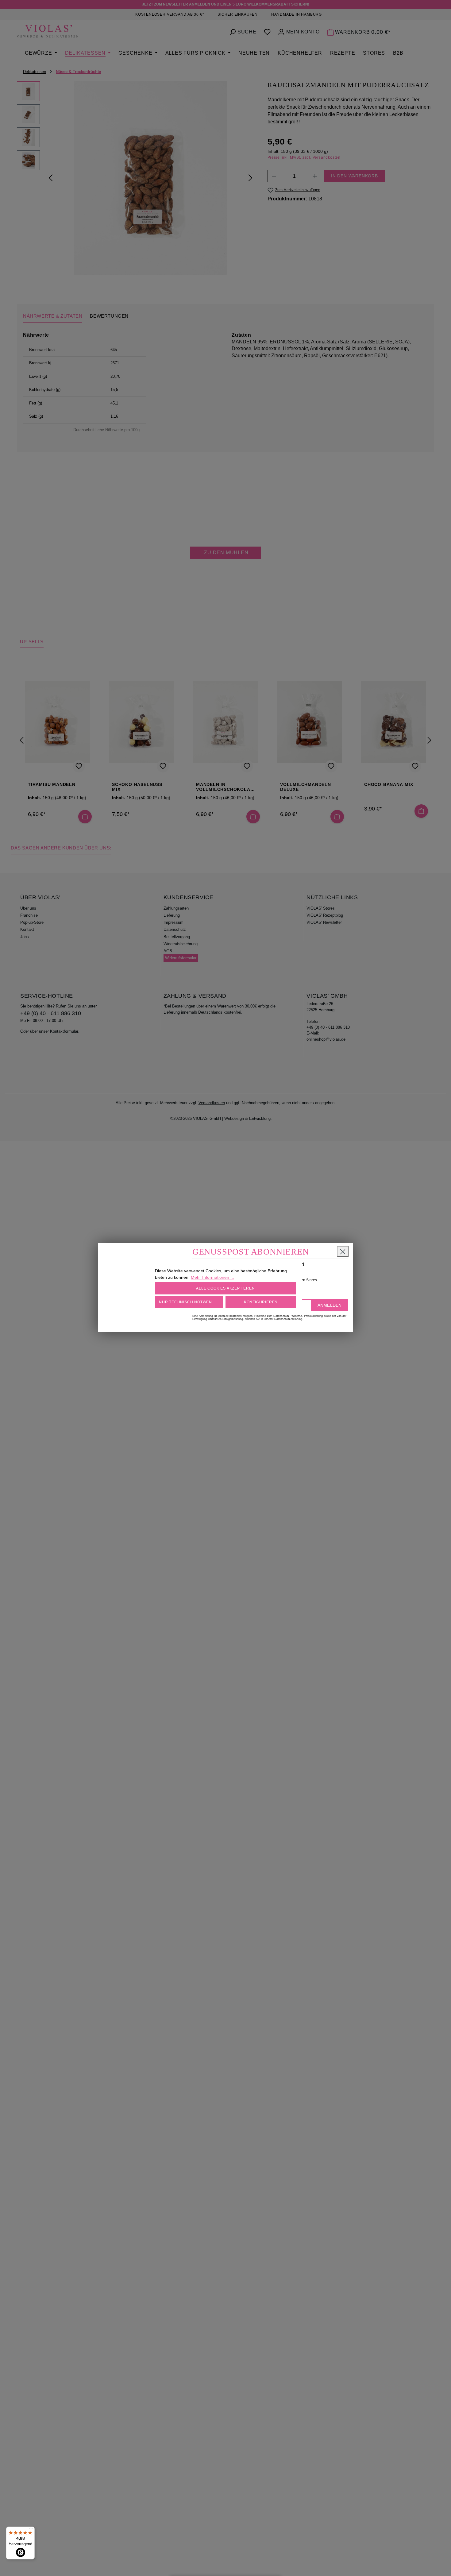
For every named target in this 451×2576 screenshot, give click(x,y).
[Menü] (31, 2530)
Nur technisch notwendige (190, 1302)
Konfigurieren (261, 1302)
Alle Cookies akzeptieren (225, 1288)
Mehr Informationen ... (212, 1277)
